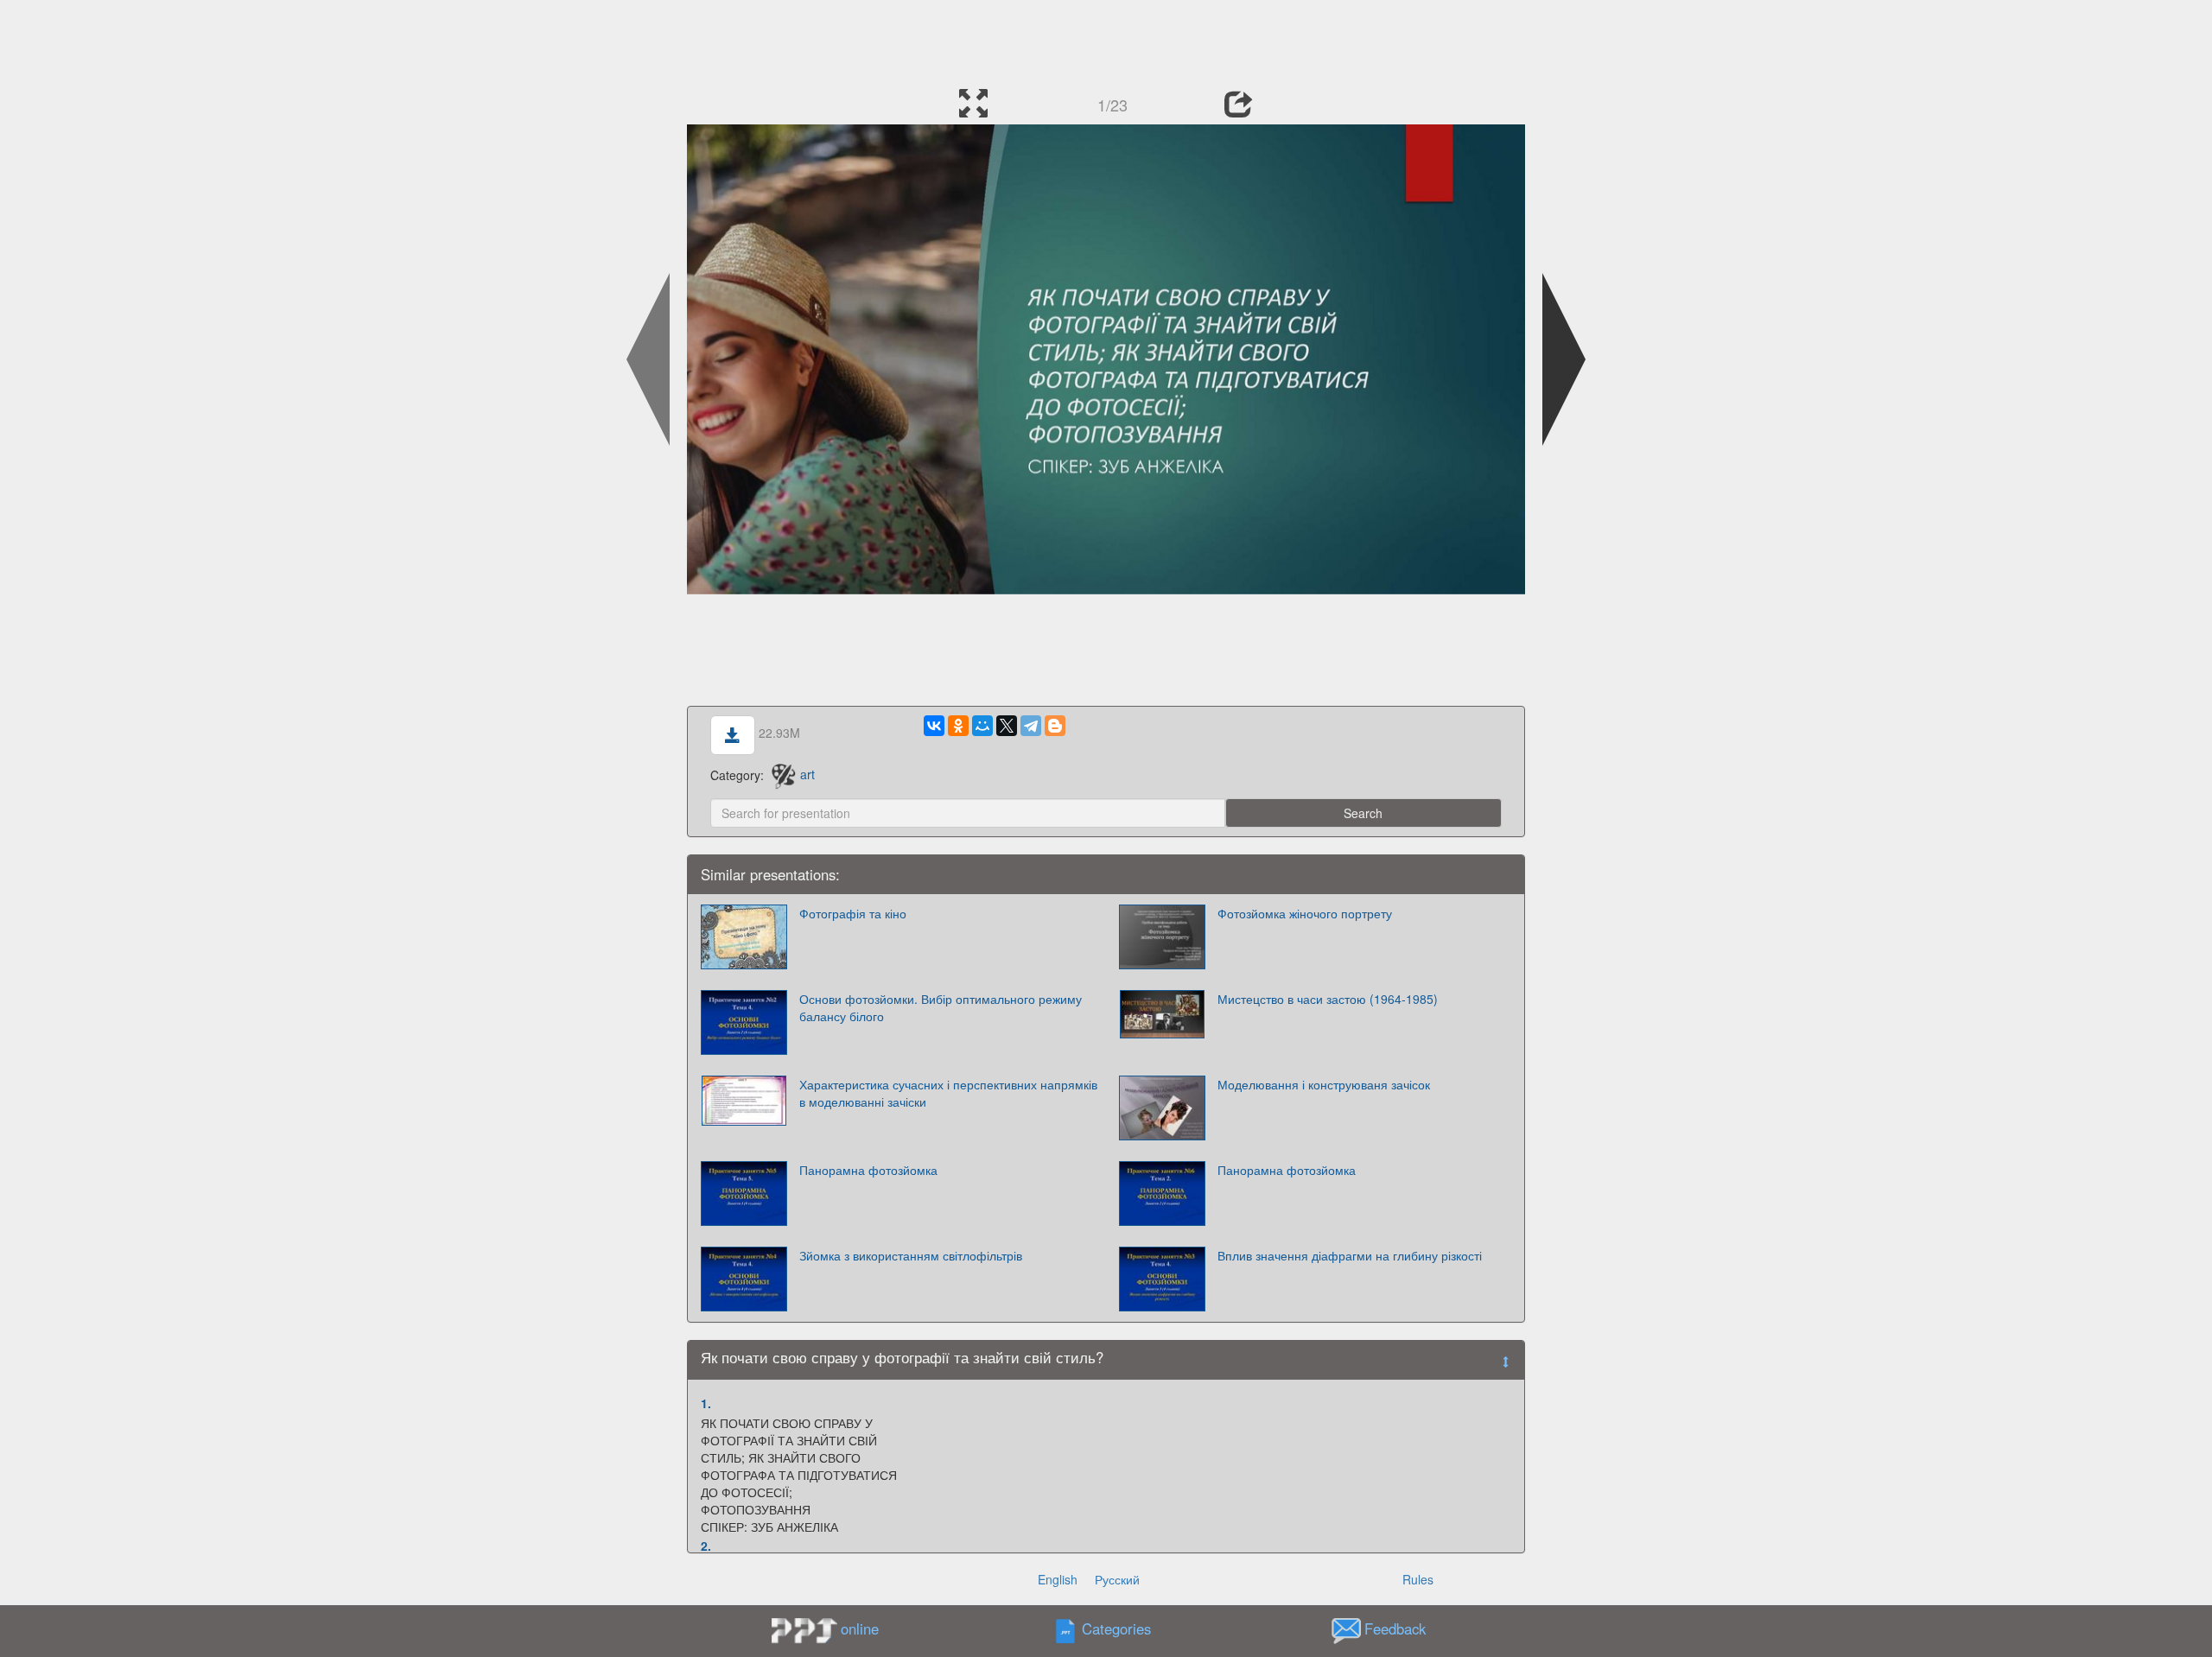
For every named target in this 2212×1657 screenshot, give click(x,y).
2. (706, 1546)
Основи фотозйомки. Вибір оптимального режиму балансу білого (941, 1007)
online (860, 1628)
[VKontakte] (934, 726)
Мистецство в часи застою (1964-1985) (1328, 999)
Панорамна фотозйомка (868, 1170)
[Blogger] (1055, 726)
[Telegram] (1031, 726)
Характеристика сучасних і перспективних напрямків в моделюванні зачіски (948, 1093)
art (807, 774)
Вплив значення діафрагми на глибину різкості (1350, 1255)
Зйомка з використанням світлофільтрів (911, 1255)
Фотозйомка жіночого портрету (1305, 913)
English (1058, 1579)
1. (706, 1403)
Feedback (1395, 1628)
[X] (1007, 726)
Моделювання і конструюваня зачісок (1324, 1084)
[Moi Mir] (982, 726)
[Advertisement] (1106, 39)
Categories (1116, 1628)
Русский (1117, 1579)
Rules (1418, 1579)
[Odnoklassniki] (958, 726)
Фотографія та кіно (853, 913)
